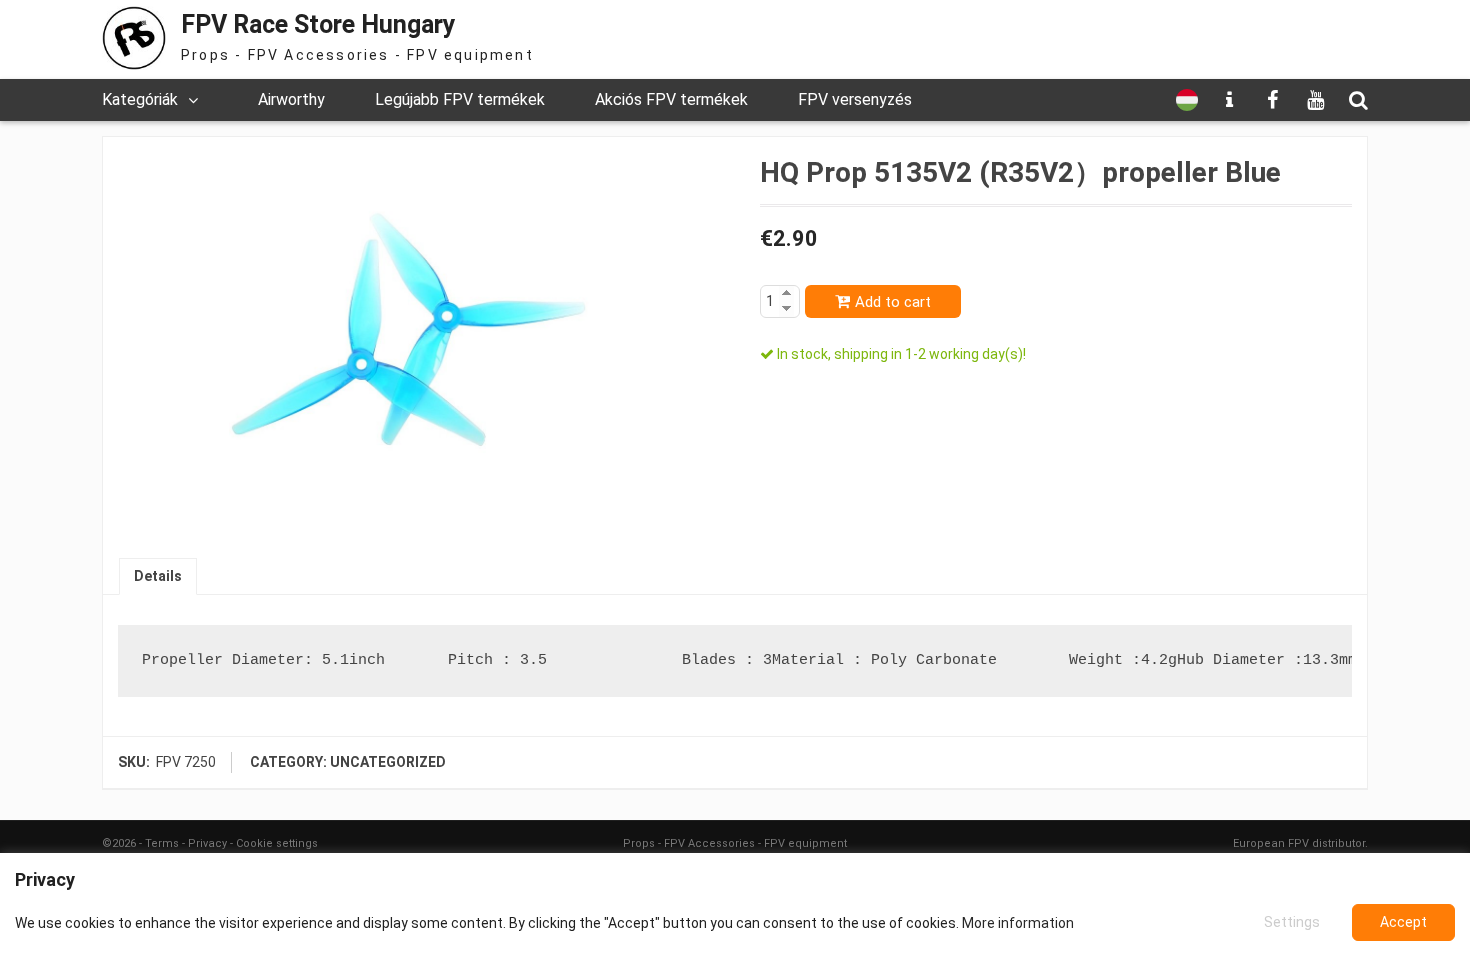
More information (1018, 923)
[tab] (158, 576)
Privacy (207, 843)
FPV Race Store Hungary (318, 24)
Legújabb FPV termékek (460, 99)
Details (158, 576)
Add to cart (893, 302)
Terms (162, 843)
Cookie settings (277, 843)
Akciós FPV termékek (671, 99)
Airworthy (291, 99)
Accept (1403, 922)
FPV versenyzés (855, 99)
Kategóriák (140, 99)
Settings (1292, 922)
